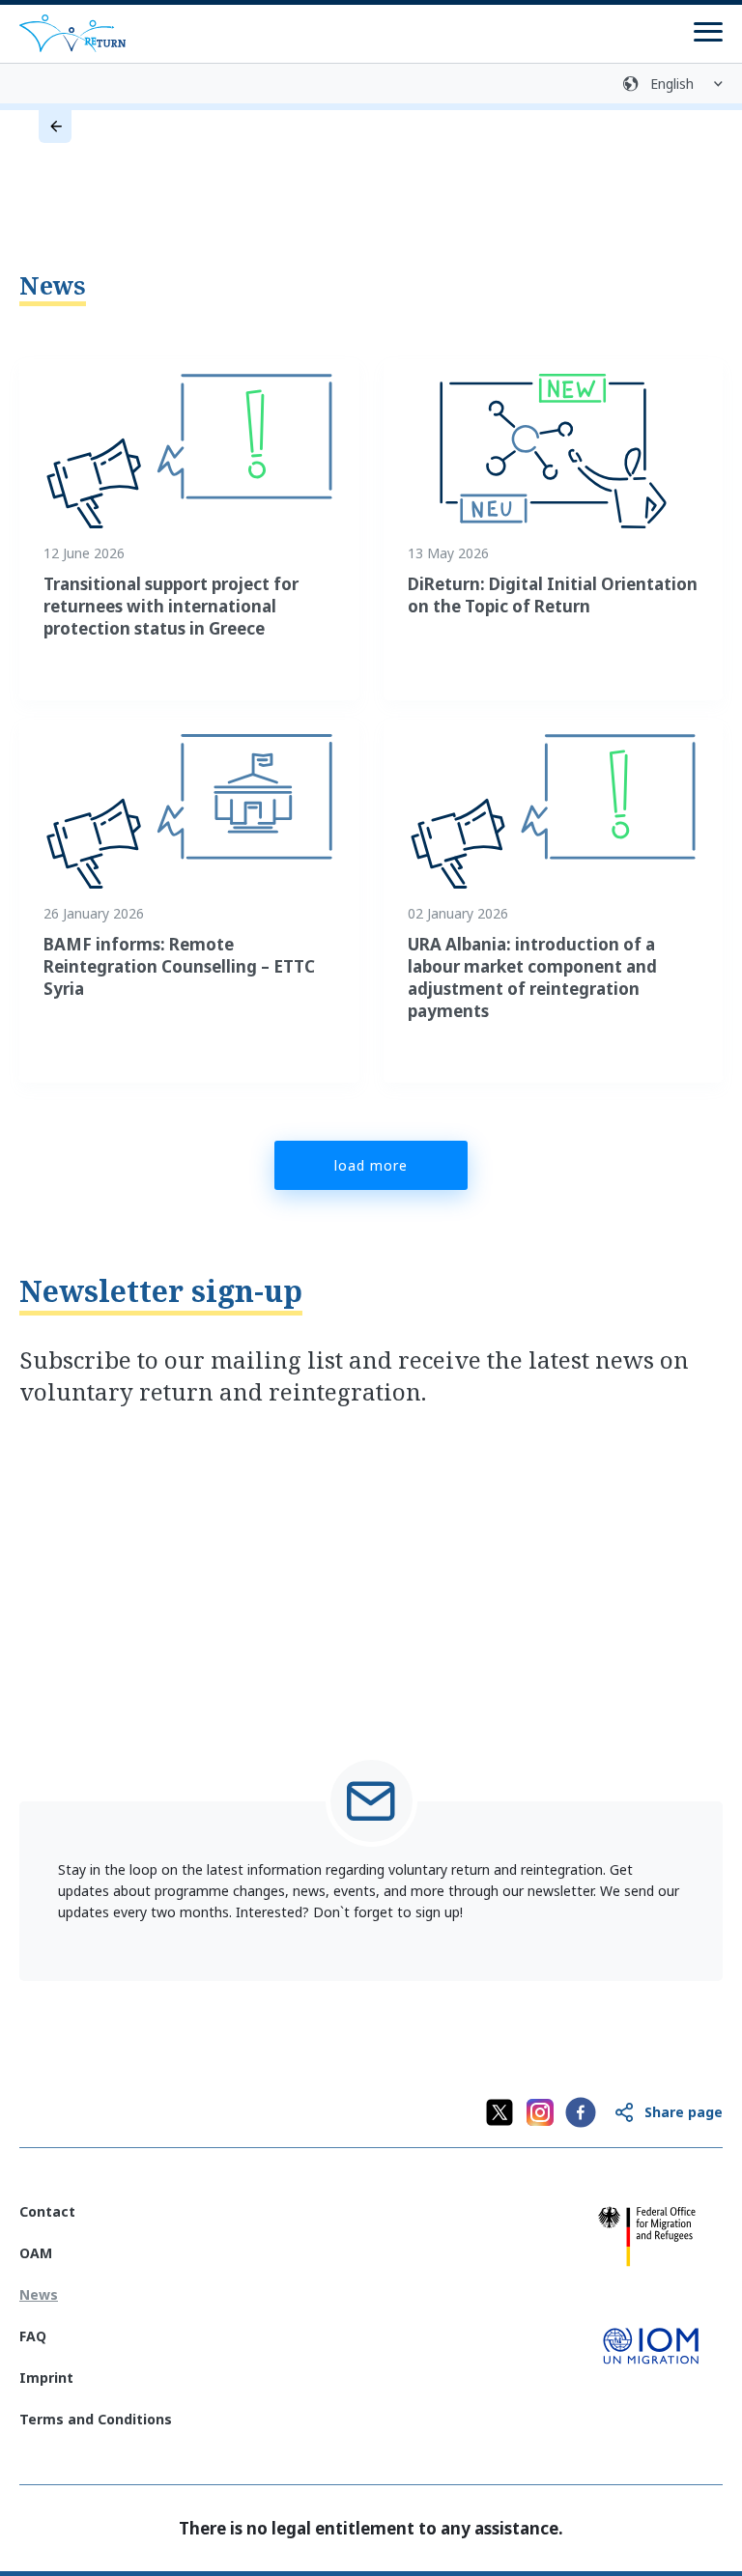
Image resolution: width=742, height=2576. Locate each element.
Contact (47, 2211)
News (53, 285)
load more (371, 1165)
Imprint (46, 2378)
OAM (36, 2253)
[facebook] (581, 2112)
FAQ (33, 2336)
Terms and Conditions (96, 2419)
